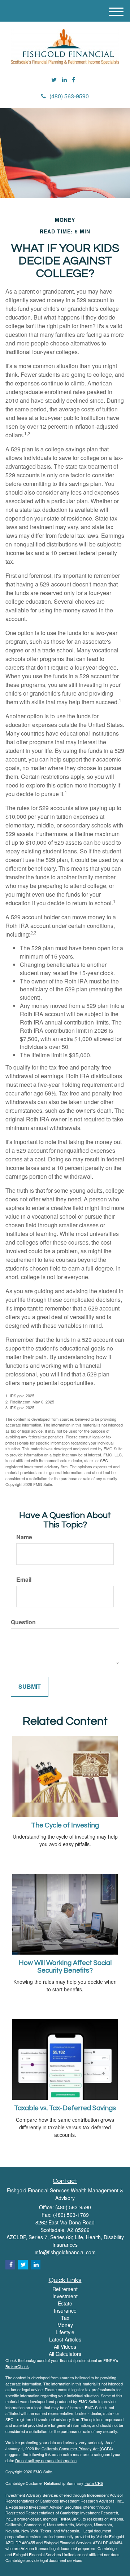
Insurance (65, 2311)
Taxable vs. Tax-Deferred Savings (65, 2108)
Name (24, 1537)
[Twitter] (54, 80)
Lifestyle (65, 2332)
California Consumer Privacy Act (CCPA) (77, 2448)
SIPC (76, 2519)
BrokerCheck (17, 2366)
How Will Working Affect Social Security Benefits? (65, 1967)
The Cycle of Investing (65, 1825)
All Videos (65, 2347)
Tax (65, 2318)
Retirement (65, 2289)
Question (23, 1622)
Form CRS (94, 2483)
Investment (65, 2296)
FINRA (64, 2519)
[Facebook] (73, 80)
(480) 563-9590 (69, 96)
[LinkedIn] (64, 80)
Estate (65, 2303)
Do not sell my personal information (46, 2460)
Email (24, 1580)
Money (65, 2325)
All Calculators (65, 2354)
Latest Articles (65, 2339)
